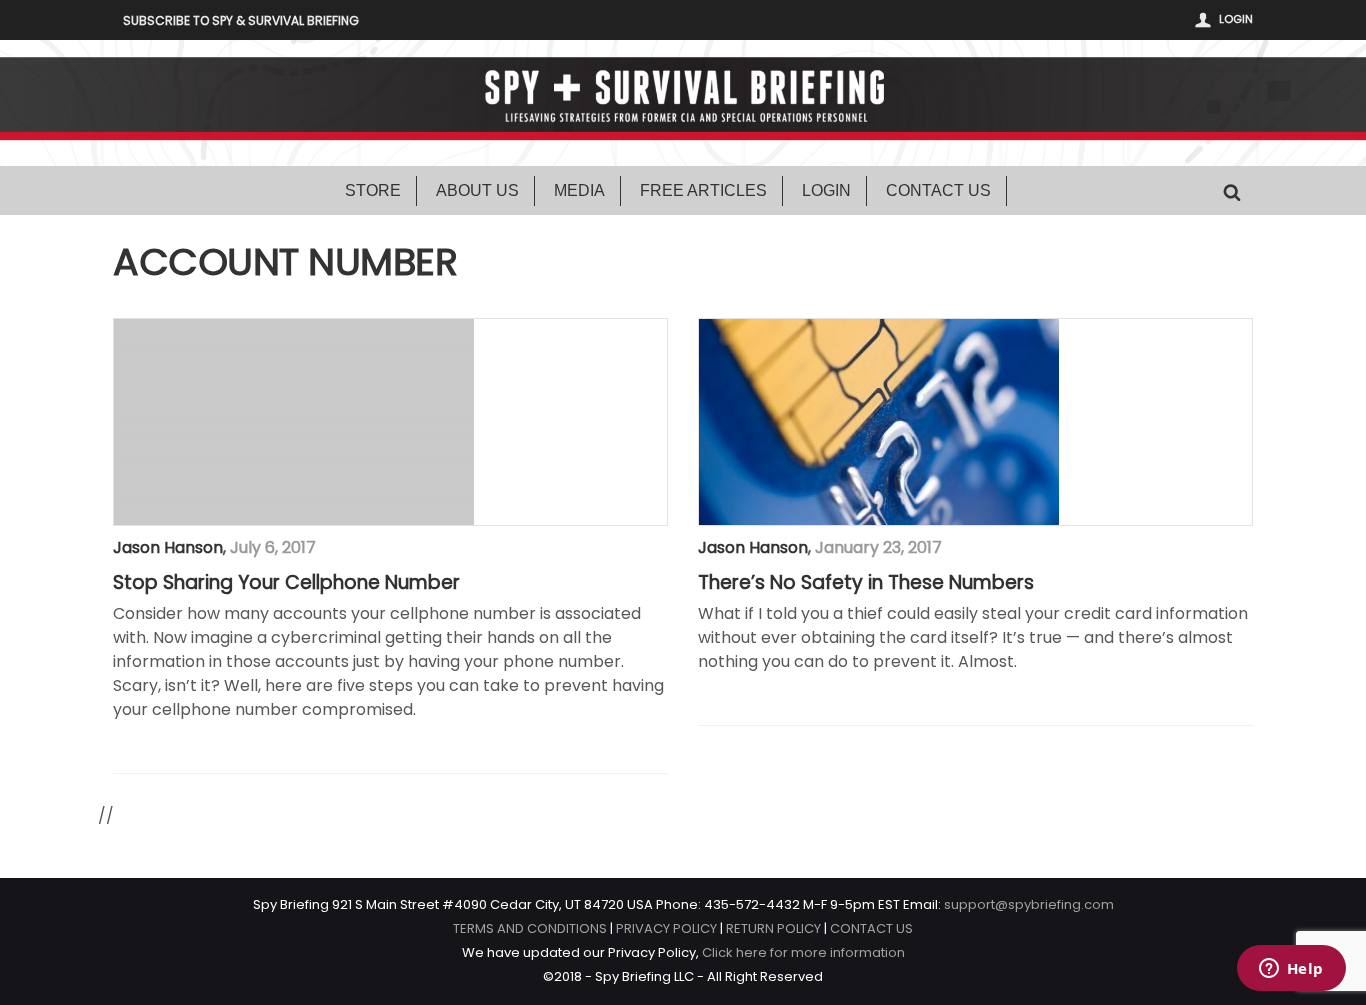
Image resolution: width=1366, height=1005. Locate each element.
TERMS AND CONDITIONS (530, 928)
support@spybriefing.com (1029, 904)
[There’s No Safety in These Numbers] (879, 422)
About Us (477, 190)
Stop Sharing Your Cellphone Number (286, 583)
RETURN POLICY (773, 928)
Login (1236, 19)
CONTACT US (871, 928)
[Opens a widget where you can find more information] (1291, 970)
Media (579, 190)
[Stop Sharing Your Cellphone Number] (294, 422)
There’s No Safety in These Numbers (866, 583)
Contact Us (938, 190)
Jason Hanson (168, 547)
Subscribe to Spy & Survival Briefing (241, 20)
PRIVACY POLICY (666, 928)
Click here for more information (803, 952)
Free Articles (703, 190)
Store (373, 190)
